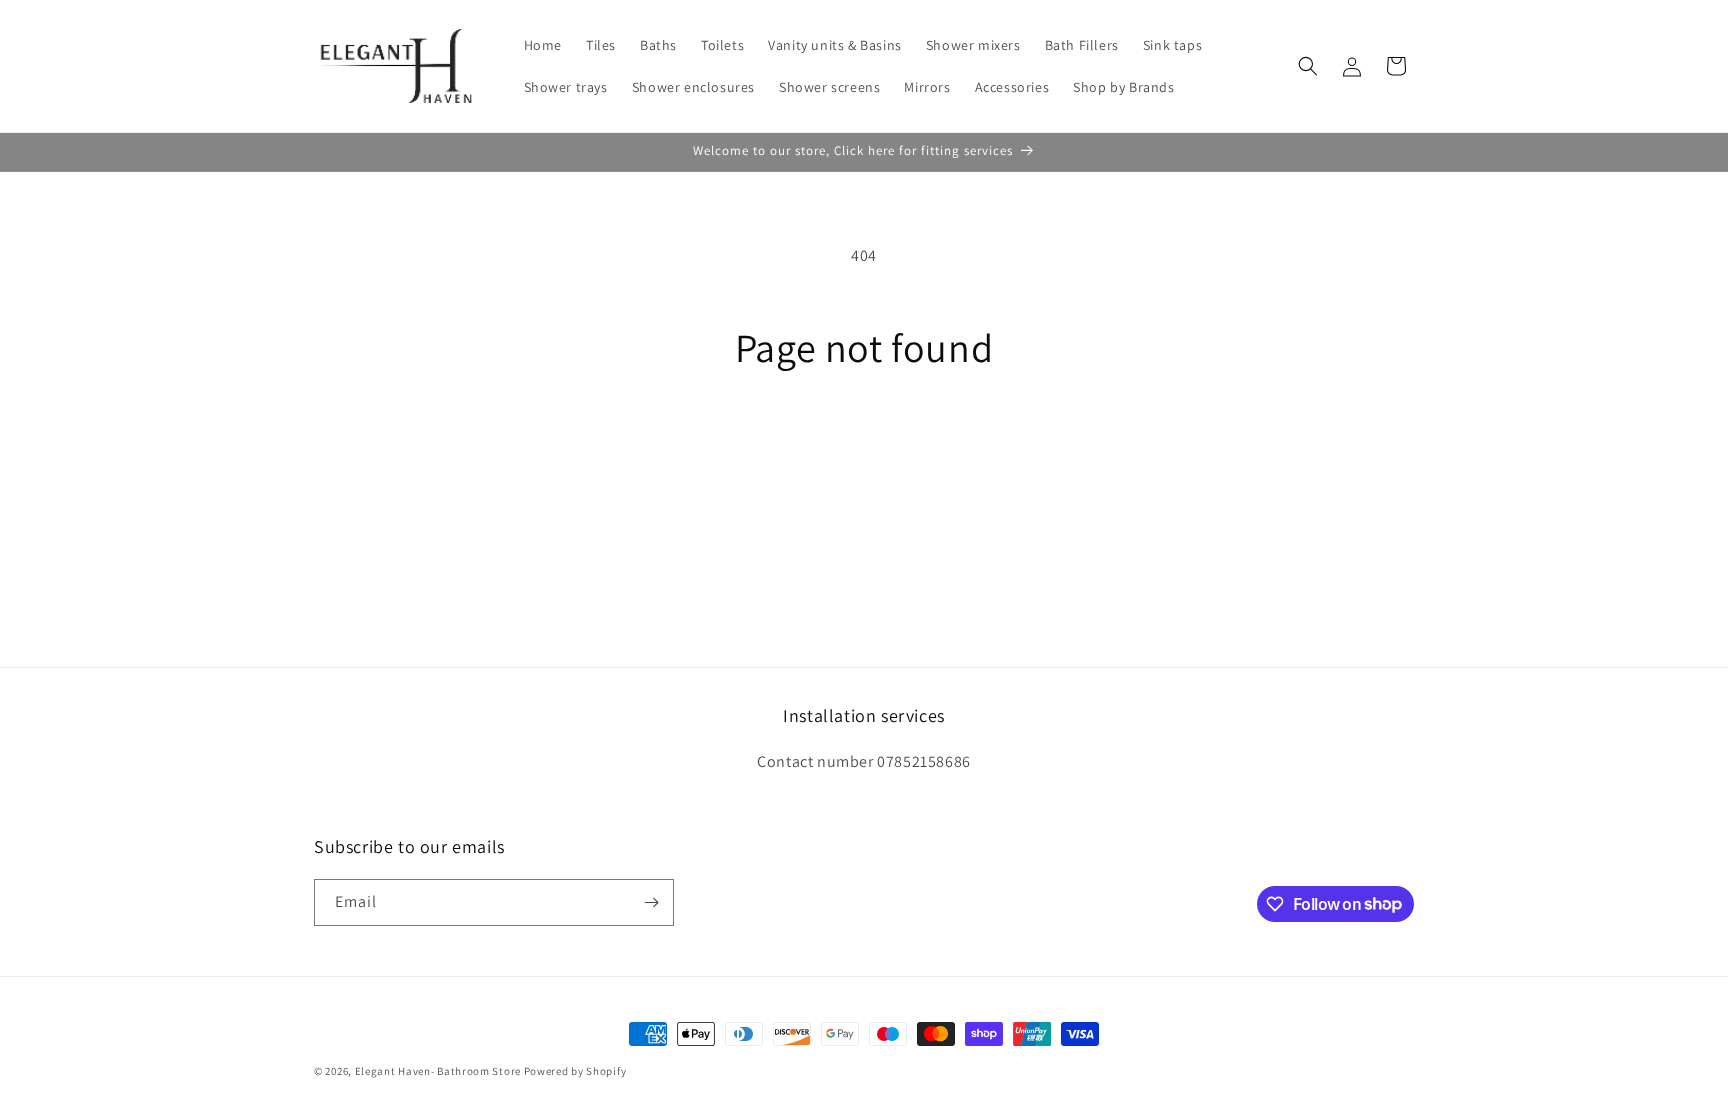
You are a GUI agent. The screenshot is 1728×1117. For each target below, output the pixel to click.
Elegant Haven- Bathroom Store (438, 1071)
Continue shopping (864, 445)
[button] (1308, 66)
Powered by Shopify (575, 1071)
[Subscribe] (651, 902)
